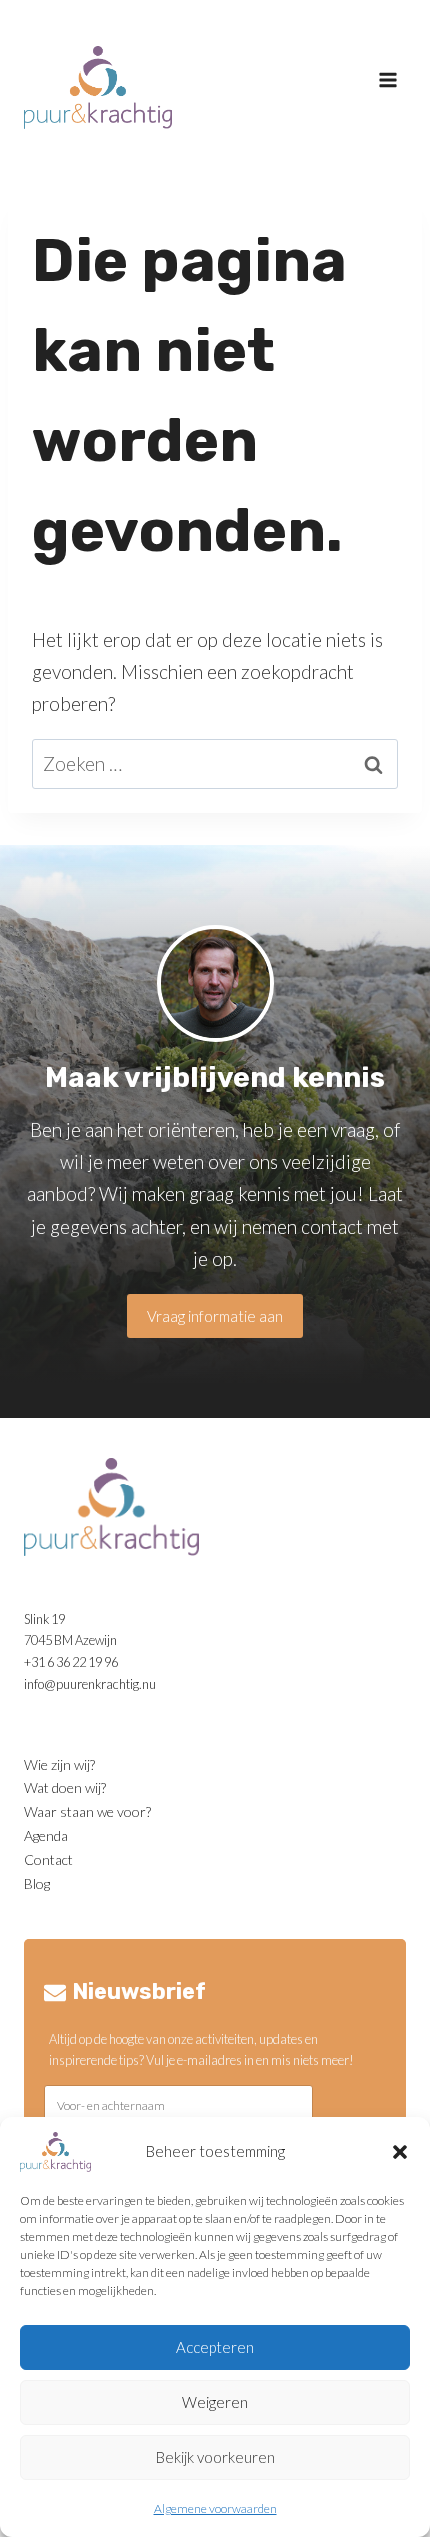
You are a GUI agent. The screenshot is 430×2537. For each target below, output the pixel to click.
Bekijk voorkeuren (215, 2457)
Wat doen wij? (65, 1787)
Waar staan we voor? (87, 1811)
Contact (48, 1859)
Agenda (46, 1835)
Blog (37, 1883)
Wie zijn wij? (59, 1764)
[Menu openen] (387, 79)
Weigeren (215, 2402)
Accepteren (215, 2347)
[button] (400, 2152)
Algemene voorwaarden (215, 2508)
